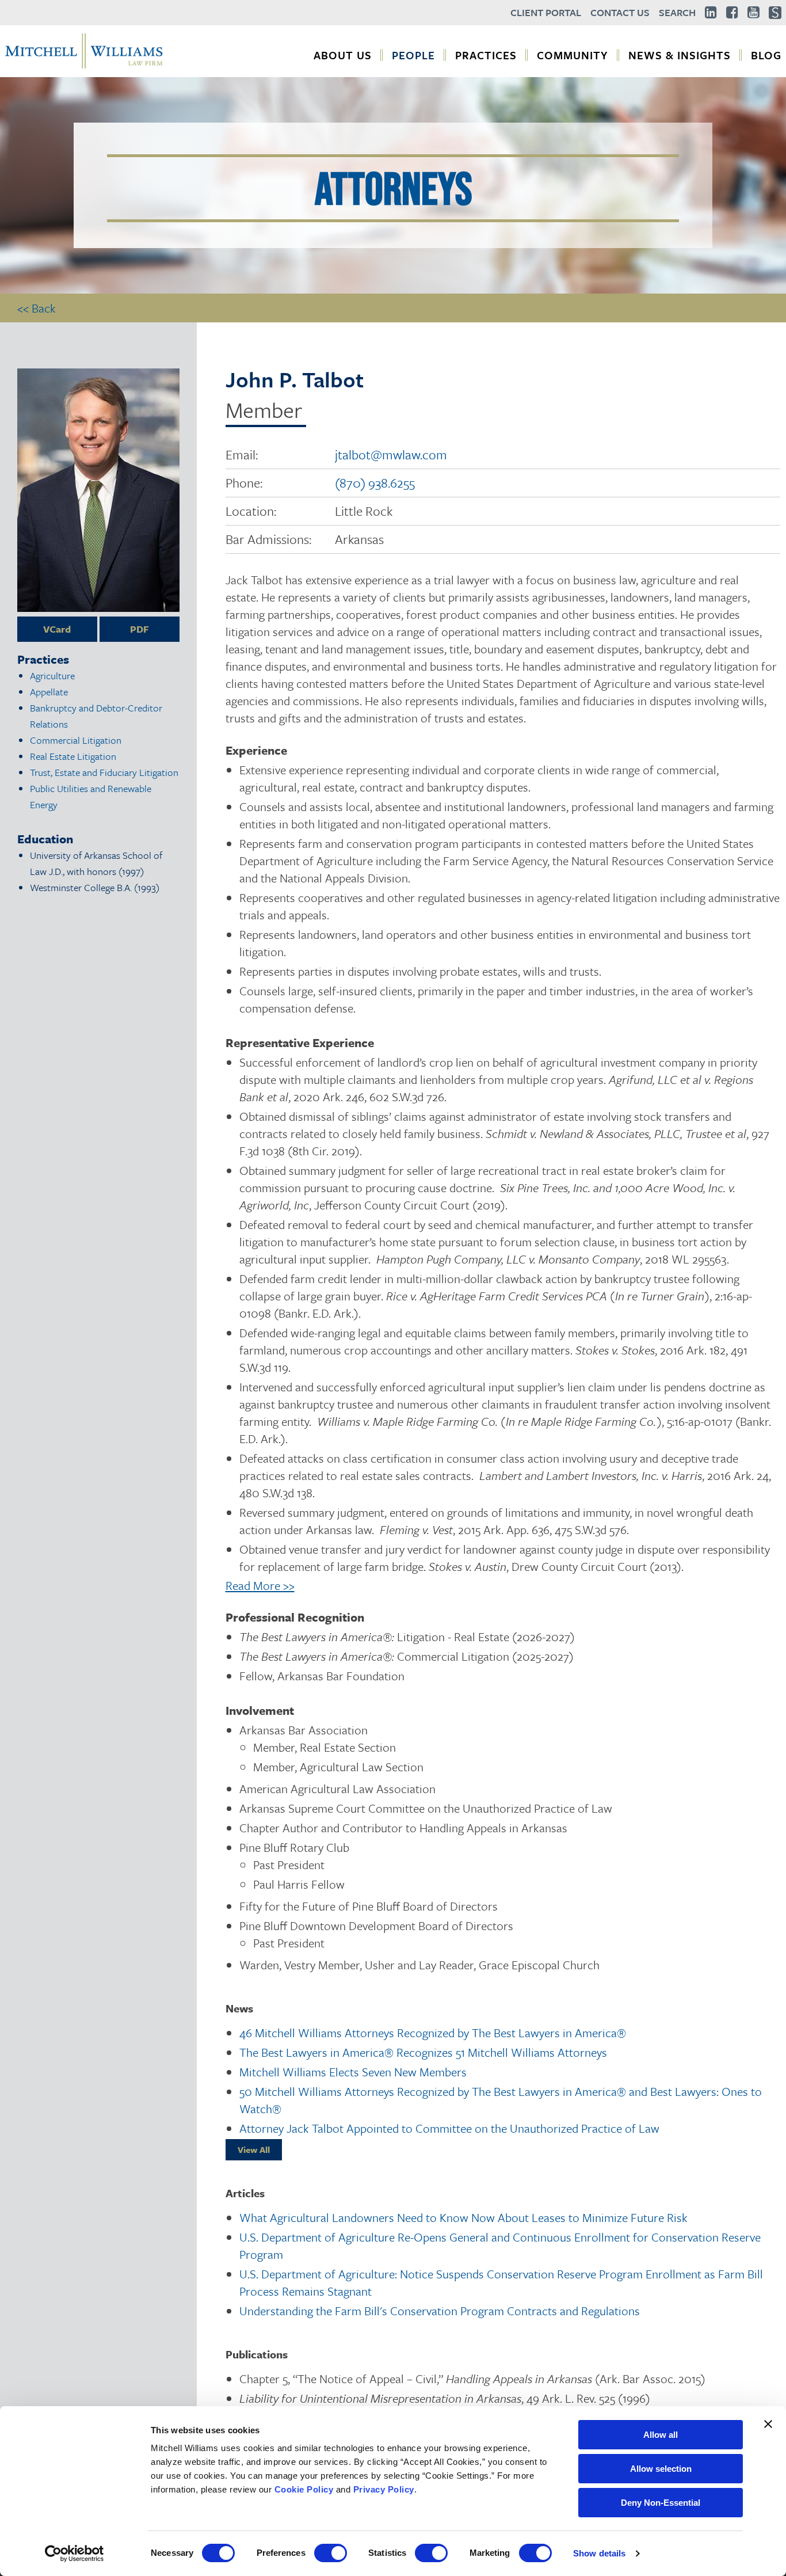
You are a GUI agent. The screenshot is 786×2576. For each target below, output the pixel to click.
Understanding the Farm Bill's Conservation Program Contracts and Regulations (440, 2311)
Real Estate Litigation (73, 756)
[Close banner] (768, 2424)
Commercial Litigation (76, 740)
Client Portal (546, 12)
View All (254, 2149)
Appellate (49, 692)
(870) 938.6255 (375, 483)
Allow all (661, 2435)
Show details (599, 2553)
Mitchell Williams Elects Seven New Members (353, 2072)
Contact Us (620, 12)
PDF (140, 629)
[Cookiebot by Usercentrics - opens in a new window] (75, 2554)
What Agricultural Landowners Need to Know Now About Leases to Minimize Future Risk (463, 2217)
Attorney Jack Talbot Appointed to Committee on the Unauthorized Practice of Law (449, 2128)
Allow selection (661, 2469)
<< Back (37, 308)
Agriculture (52, 676)
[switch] (331, 2553)
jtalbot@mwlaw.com (391, 454)
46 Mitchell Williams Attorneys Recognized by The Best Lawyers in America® (433, 2033)
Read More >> (260, 1585)
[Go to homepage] (84, 67)
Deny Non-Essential (661, 2503)
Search (677, 12)
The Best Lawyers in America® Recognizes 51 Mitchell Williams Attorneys (423, 2052)
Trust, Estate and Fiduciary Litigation (104, 772)
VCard (57, 629)
